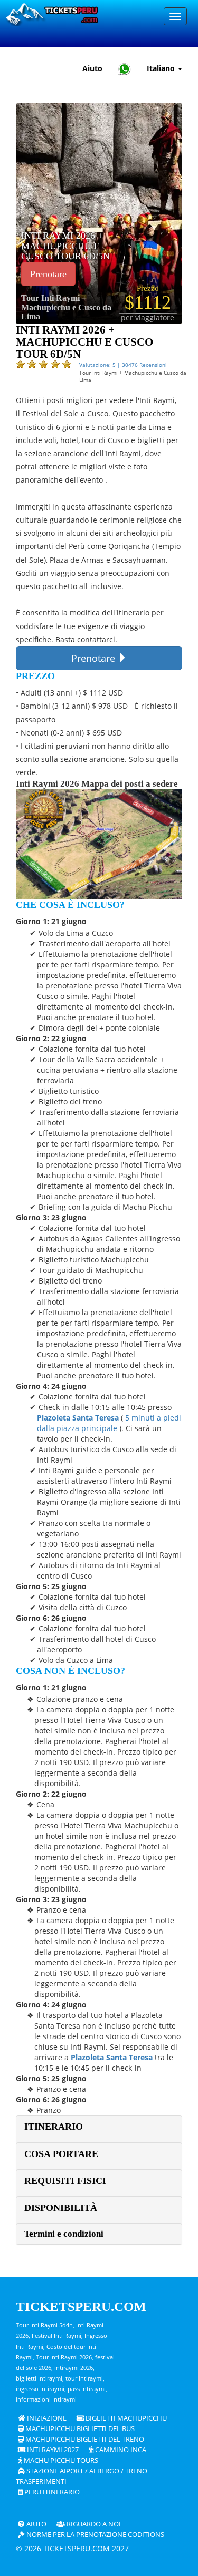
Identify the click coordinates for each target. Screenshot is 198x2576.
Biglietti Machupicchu (125, 2418)
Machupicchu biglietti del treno (84, 2439)
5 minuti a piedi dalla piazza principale (109, 1423)
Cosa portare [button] (61, 2154)
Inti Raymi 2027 (52, 2450)
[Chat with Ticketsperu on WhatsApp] (125, 69)
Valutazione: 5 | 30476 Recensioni (123, 365)
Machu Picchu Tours (60, 2460)
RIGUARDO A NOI (93, 2524)
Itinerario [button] (54, 2127)
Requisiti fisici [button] (65, 2181)
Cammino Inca (120, 2450)
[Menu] (175, 16)
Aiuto (92, 68)
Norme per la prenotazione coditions (95, 2535)
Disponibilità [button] (61, 2208)
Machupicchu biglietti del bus (79, 2429)
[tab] (99, 2129)
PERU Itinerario (51, 2492)
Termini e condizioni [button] (64, 2234)
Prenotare (48, 274)
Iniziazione (46, 2418)
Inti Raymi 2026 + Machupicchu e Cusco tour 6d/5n (65, 246)
